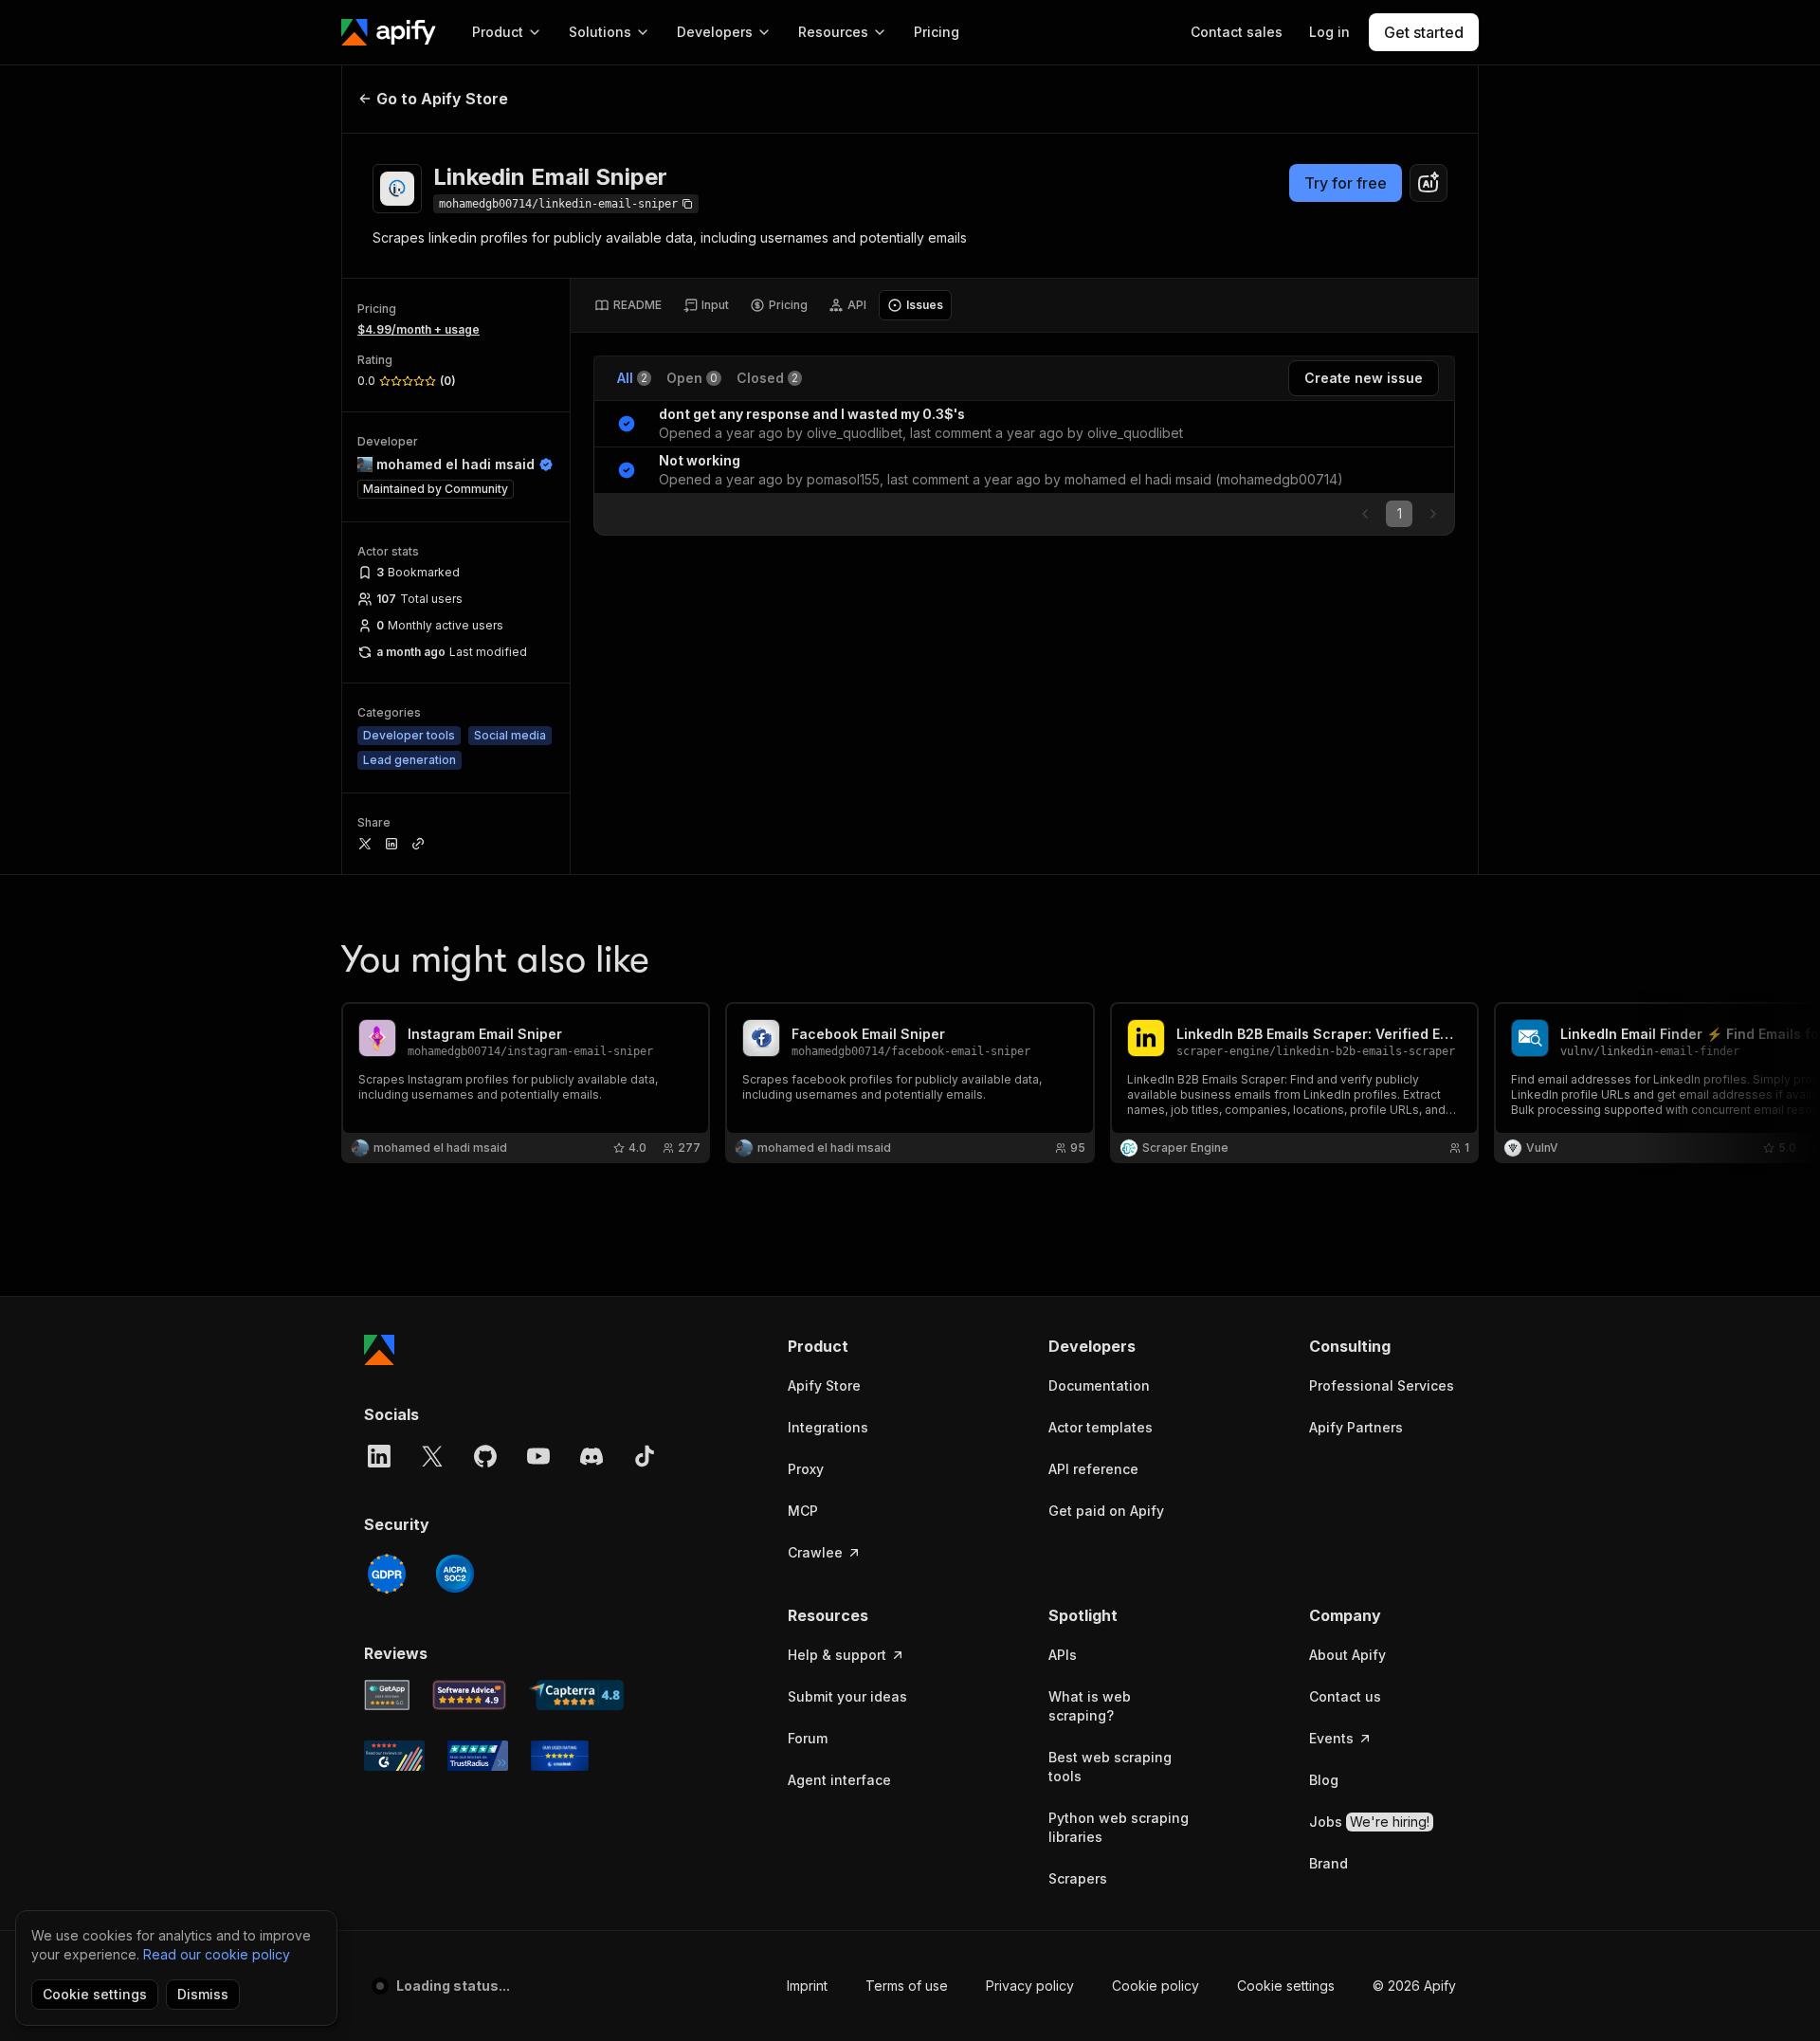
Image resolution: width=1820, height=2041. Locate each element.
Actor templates (1101, 1427)
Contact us (1345, 1696)
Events (1331, 1738)
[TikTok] (645, 1456)
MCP (803, 1511)
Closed (767, 378)
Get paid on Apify (1106, 1511)
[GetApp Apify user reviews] (387, 1695)
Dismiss (203, 1994)
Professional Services (1382, 1385)
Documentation (1099, 1385)
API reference (1093, 1469)
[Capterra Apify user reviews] (576, 1695)
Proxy (806, 1469)
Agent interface (839, 1780)
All (632, 378)
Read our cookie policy (217, 1954)
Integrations (828, 1427)
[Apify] (389, 32)
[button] (861, 1346)
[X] (432, 1456)
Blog (1324, 1780)
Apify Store (824, 1385)
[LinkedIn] (379, 1456)
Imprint (807, 1986)
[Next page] (1433, 514)
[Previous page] (1365, 514)
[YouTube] (538, 1456)
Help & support (837, 1655)
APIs (1063, 1655)
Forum (808, 1738)
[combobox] (1429, 183)
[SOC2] (455, 1574)
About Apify (1347, 1655)
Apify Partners (1356, 1427)
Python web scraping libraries (1119, 1827)
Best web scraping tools (1110, 1767)
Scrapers (1078, 1878)
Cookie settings (1286, 1986)
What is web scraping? (1090, 1706)
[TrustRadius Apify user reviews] (478, 1756)
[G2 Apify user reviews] (394, 1756)
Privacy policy (1030, 1986)
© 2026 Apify (1414, 1986)
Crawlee (815, 1552)
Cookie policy (1156, 1986)
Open (692, 378)
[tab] (628, 305)
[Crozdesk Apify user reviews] (560, 1756)
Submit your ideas (847, 1696)
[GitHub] (485, 1456)
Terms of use (907, 1986)
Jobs (1369, 1822)
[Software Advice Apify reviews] (470, 1695)
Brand (1329, 1863)
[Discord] (591, 1456)
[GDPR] (387, 1574)
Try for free (1346, 183)
